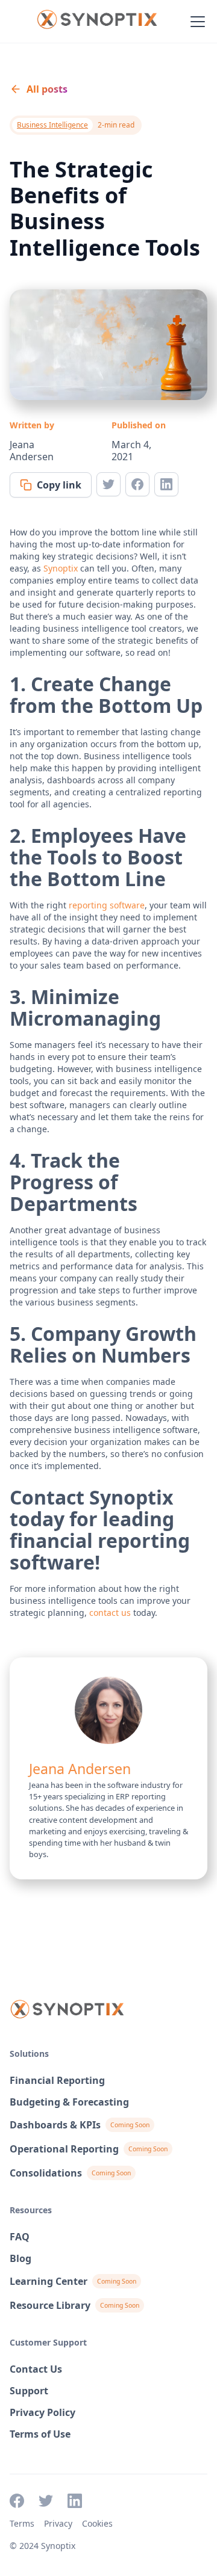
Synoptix (61, 568)
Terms (22, 2523)
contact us (110, 1613)
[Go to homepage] (96, 22)
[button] (195, 22)
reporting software (107, 905)
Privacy (58, 2523)
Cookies (97, 2523)
